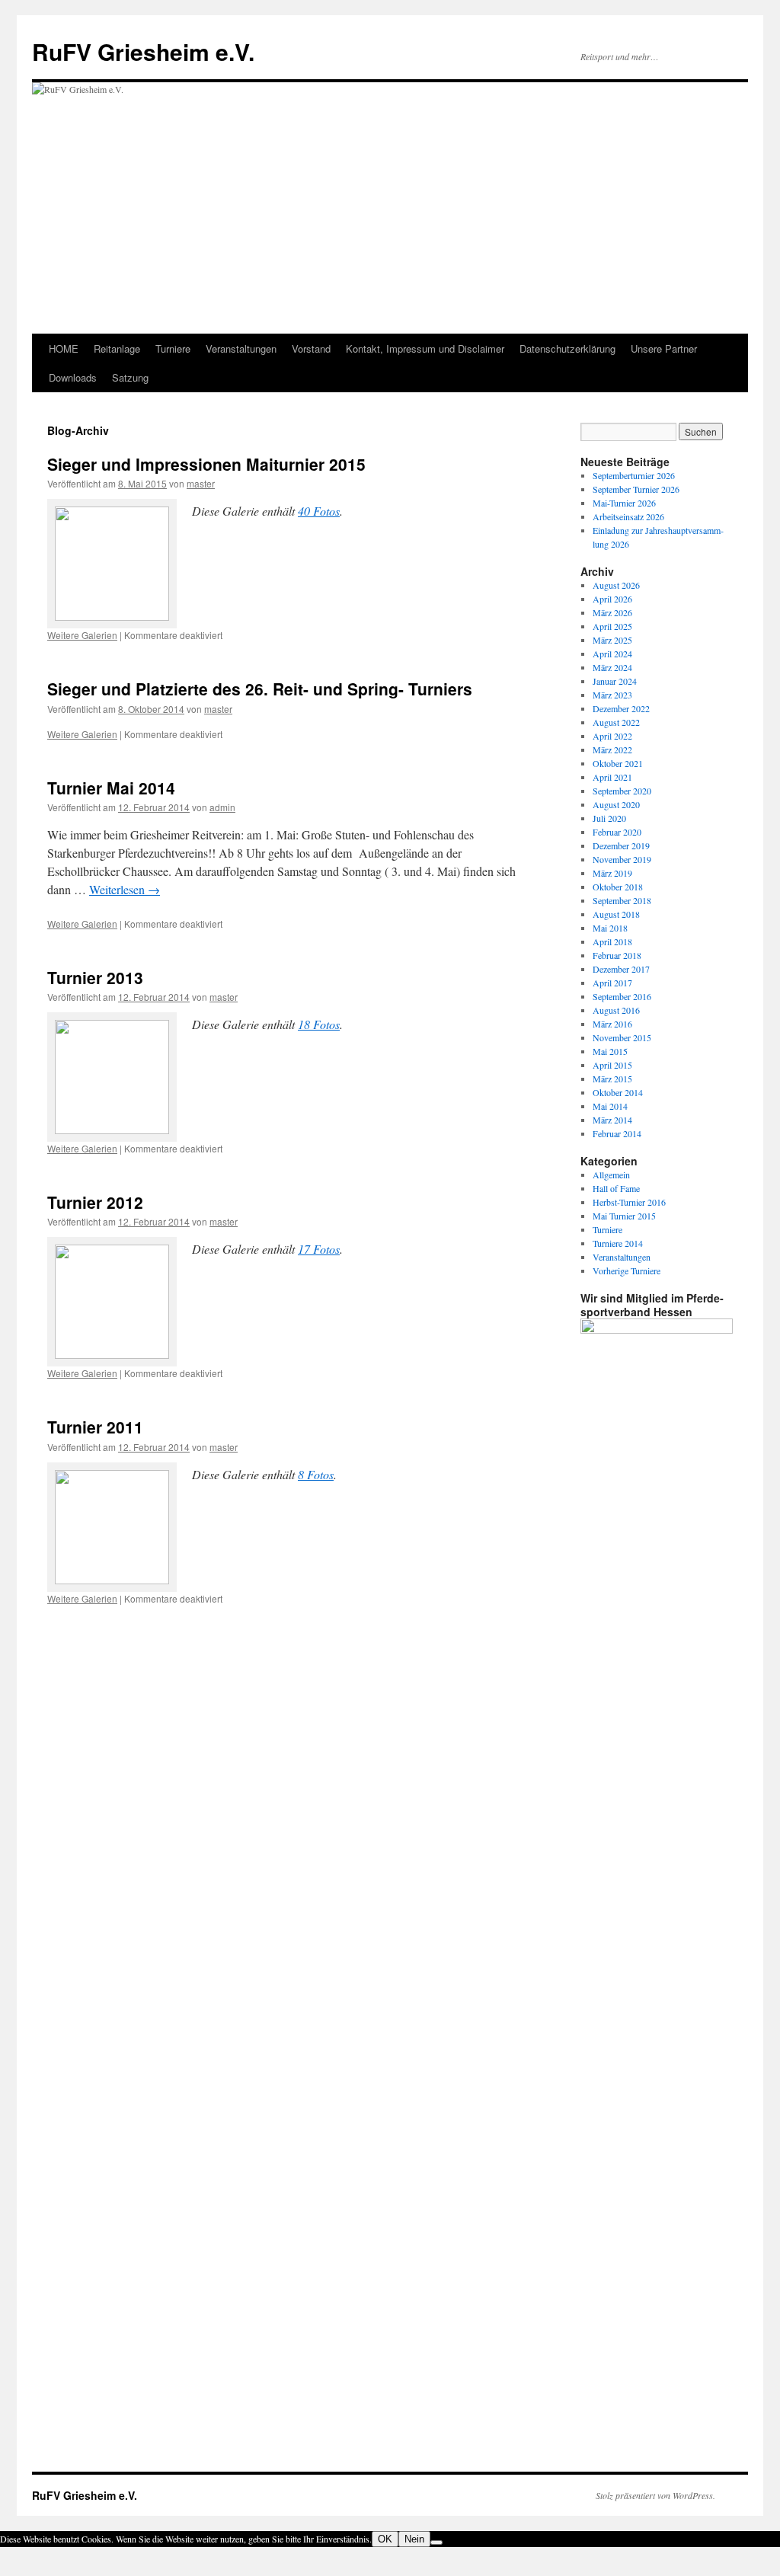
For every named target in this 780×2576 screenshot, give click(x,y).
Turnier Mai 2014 (111, 788)
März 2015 (612, 1079)
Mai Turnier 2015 (624, 1216)
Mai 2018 (610, 928)
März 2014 (612, 1120)
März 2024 (612, 667)
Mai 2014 (610, 1106)
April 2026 (612, 599)
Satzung (130, 377)
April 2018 (612, 941)
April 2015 (612, 1065)
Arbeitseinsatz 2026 (628, 516)
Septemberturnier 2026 (634, 475)
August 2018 (616, 914)
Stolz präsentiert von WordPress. (655, 2495)
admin (222, 807)
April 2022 (612, 736)
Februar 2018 (617, 955)
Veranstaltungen (241, 348)
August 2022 (616, 722)
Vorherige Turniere (627, 1270)
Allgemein (611, 1175)
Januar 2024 (615, 681)
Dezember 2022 (621, 708)
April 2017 (612, 983)
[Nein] (436, 2542)
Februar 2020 (617, 832)
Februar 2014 (617, 1133)
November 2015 (622, 1037)
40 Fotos (319, 511)
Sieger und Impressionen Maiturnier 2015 (206, 464)
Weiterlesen (125, 889)
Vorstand (311, 348)
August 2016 (616, 1010)
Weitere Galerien (82, 635)
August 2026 (616, 585)
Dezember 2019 (621, 845)
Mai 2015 (610, 1051)
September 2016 (622, 996)
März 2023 (612, 695)
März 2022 (612, 749)
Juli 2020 (609, 818)
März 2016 (612, 1024)
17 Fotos (319, 1249)
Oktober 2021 (618, 763)
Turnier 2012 (95, 1202)
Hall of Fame (616, 1188)
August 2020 (616, 804)
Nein (414, 2539)
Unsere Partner (664, 348)
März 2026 (612, 612)
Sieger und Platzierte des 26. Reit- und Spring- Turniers (260, 689)
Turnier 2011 (95, 1427)
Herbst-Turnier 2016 (629, 1202)
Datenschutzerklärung (567, 348)
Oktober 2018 (618, 887)
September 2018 (622, 900)
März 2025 (612, 640)
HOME (64, 348)
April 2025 (612, 626)
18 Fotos (319, 1024)
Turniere (173, 348)
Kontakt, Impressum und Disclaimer (425, 348)
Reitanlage (117, 348)
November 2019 (622, 859)
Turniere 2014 (618, 1243)
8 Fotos (316, 1474)
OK (385, 2539)
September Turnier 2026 (636, 489)
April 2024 (612, 654)
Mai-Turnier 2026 (624, 503)
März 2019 (612, 873)
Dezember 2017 (621, 969)
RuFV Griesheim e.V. (143, 51)
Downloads (73, 377)
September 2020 (622, 791)
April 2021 (612, 777)
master (201, 483)
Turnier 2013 (95, 977)
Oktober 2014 (618, 1092)
